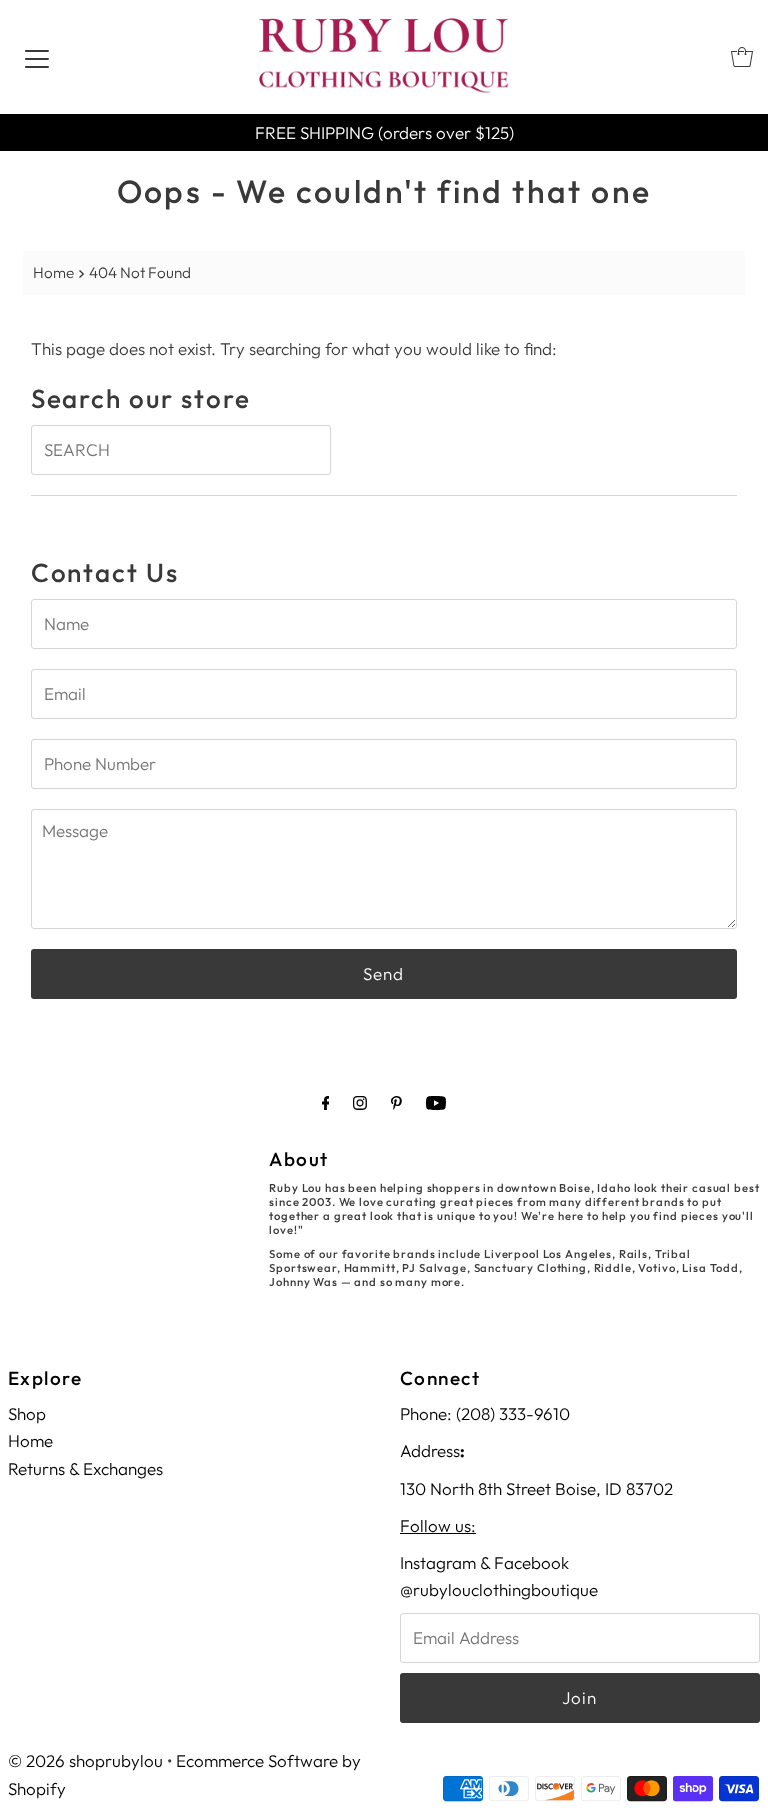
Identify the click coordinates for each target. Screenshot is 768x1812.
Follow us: (438, 1525)
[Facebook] (326, 1102)
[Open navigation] (37, 57)
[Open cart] (742, 57)
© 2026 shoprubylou (85, 1760)
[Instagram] (360, 1102)
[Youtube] (436, 1102)
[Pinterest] (396, 1102)
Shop (27, 1413)
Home (53, 272)
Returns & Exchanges (85, 1468)
